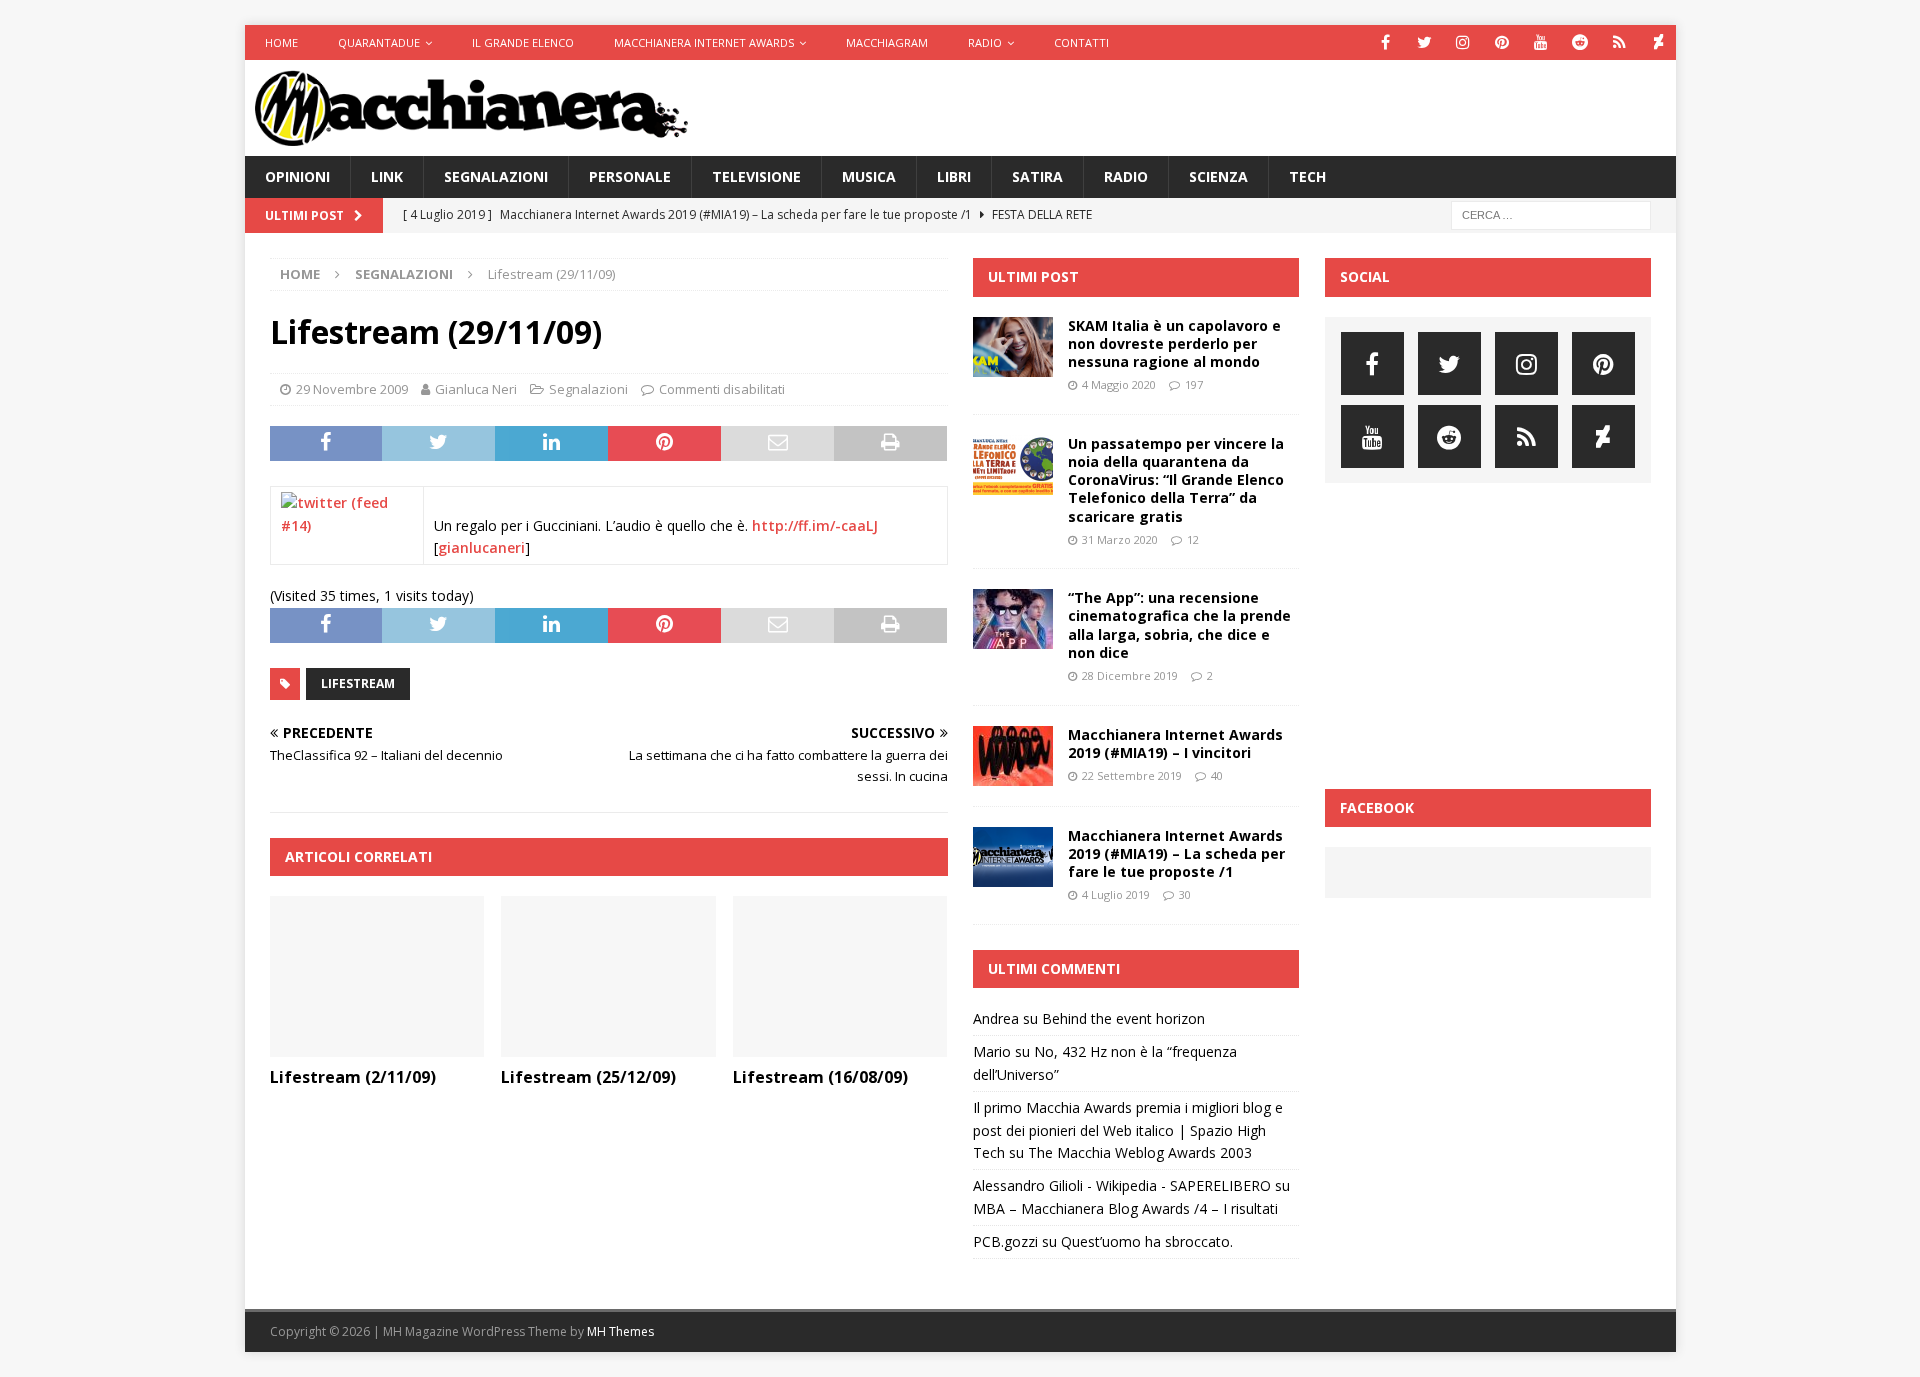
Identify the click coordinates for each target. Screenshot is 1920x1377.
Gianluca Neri (476, 389)
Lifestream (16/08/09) (820, 1077)
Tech (1307, 176)
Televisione (756, 176)
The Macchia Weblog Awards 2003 (1140, 1152)
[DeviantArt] (1658, 42)
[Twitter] (1424, 42)
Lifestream (358, 683)
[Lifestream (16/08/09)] (840, 976)
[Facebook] (1385, 42)
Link (387, 176)
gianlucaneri (481, 547)
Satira (1037, 176)
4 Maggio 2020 (1119, 384)
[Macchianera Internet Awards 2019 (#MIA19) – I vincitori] (1013, 756)
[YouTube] (1541, 42)
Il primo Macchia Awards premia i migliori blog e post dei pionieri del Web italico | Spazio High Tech (1128, 1130)
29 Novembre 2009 (352, 389)
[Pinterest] (1502, 42)
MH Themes (620, 1331)
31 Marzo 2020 (1120, 539)
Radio (985, 42)
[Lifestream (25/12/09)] (608, 976)
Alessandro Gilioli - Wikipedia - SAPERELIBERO (1122, 1185)
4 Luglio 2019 (1116, 894)
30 (1185, 894)
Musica (869, 176)
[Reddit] (1580, 42)
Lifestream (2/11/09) (353, 1077)
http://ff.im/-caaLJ (815, 525)
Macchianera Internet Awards (704, 42)
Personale (630, 176)
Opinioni (297, 176)
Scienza (1218, 176)
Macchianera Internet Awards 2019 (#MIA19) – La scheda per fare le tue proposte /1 (1176, 853)
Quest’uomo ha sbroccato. (1147, 1241)
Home (281, 42)
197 (1194, 384)
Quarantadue (379, 42)
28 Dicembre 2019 (1130, 675)
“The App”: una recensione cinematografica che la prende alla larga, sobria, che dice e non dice (1179, 625)
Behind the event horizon (1123, 1018)
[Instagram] (1463, 42)
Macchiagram (887, 42)
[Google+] (1619, 42)
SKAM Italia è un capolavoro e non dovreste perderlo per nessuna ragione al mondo (1174, 343)
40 (1217, 775)
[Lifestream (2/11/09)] (377, 976)
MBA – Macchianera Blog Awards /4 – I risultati (1125, 1208)
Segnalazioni (496, 176)
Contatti (1081, 42)
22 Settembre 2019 (1132, 775)
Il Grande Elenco (523, 42)
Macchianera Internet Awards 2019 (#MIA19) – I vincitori (1175, 743)
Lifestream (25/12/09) (588, 1077)
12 (1193, 539)
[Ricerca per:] (1551, 214)
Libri (954, 176)
